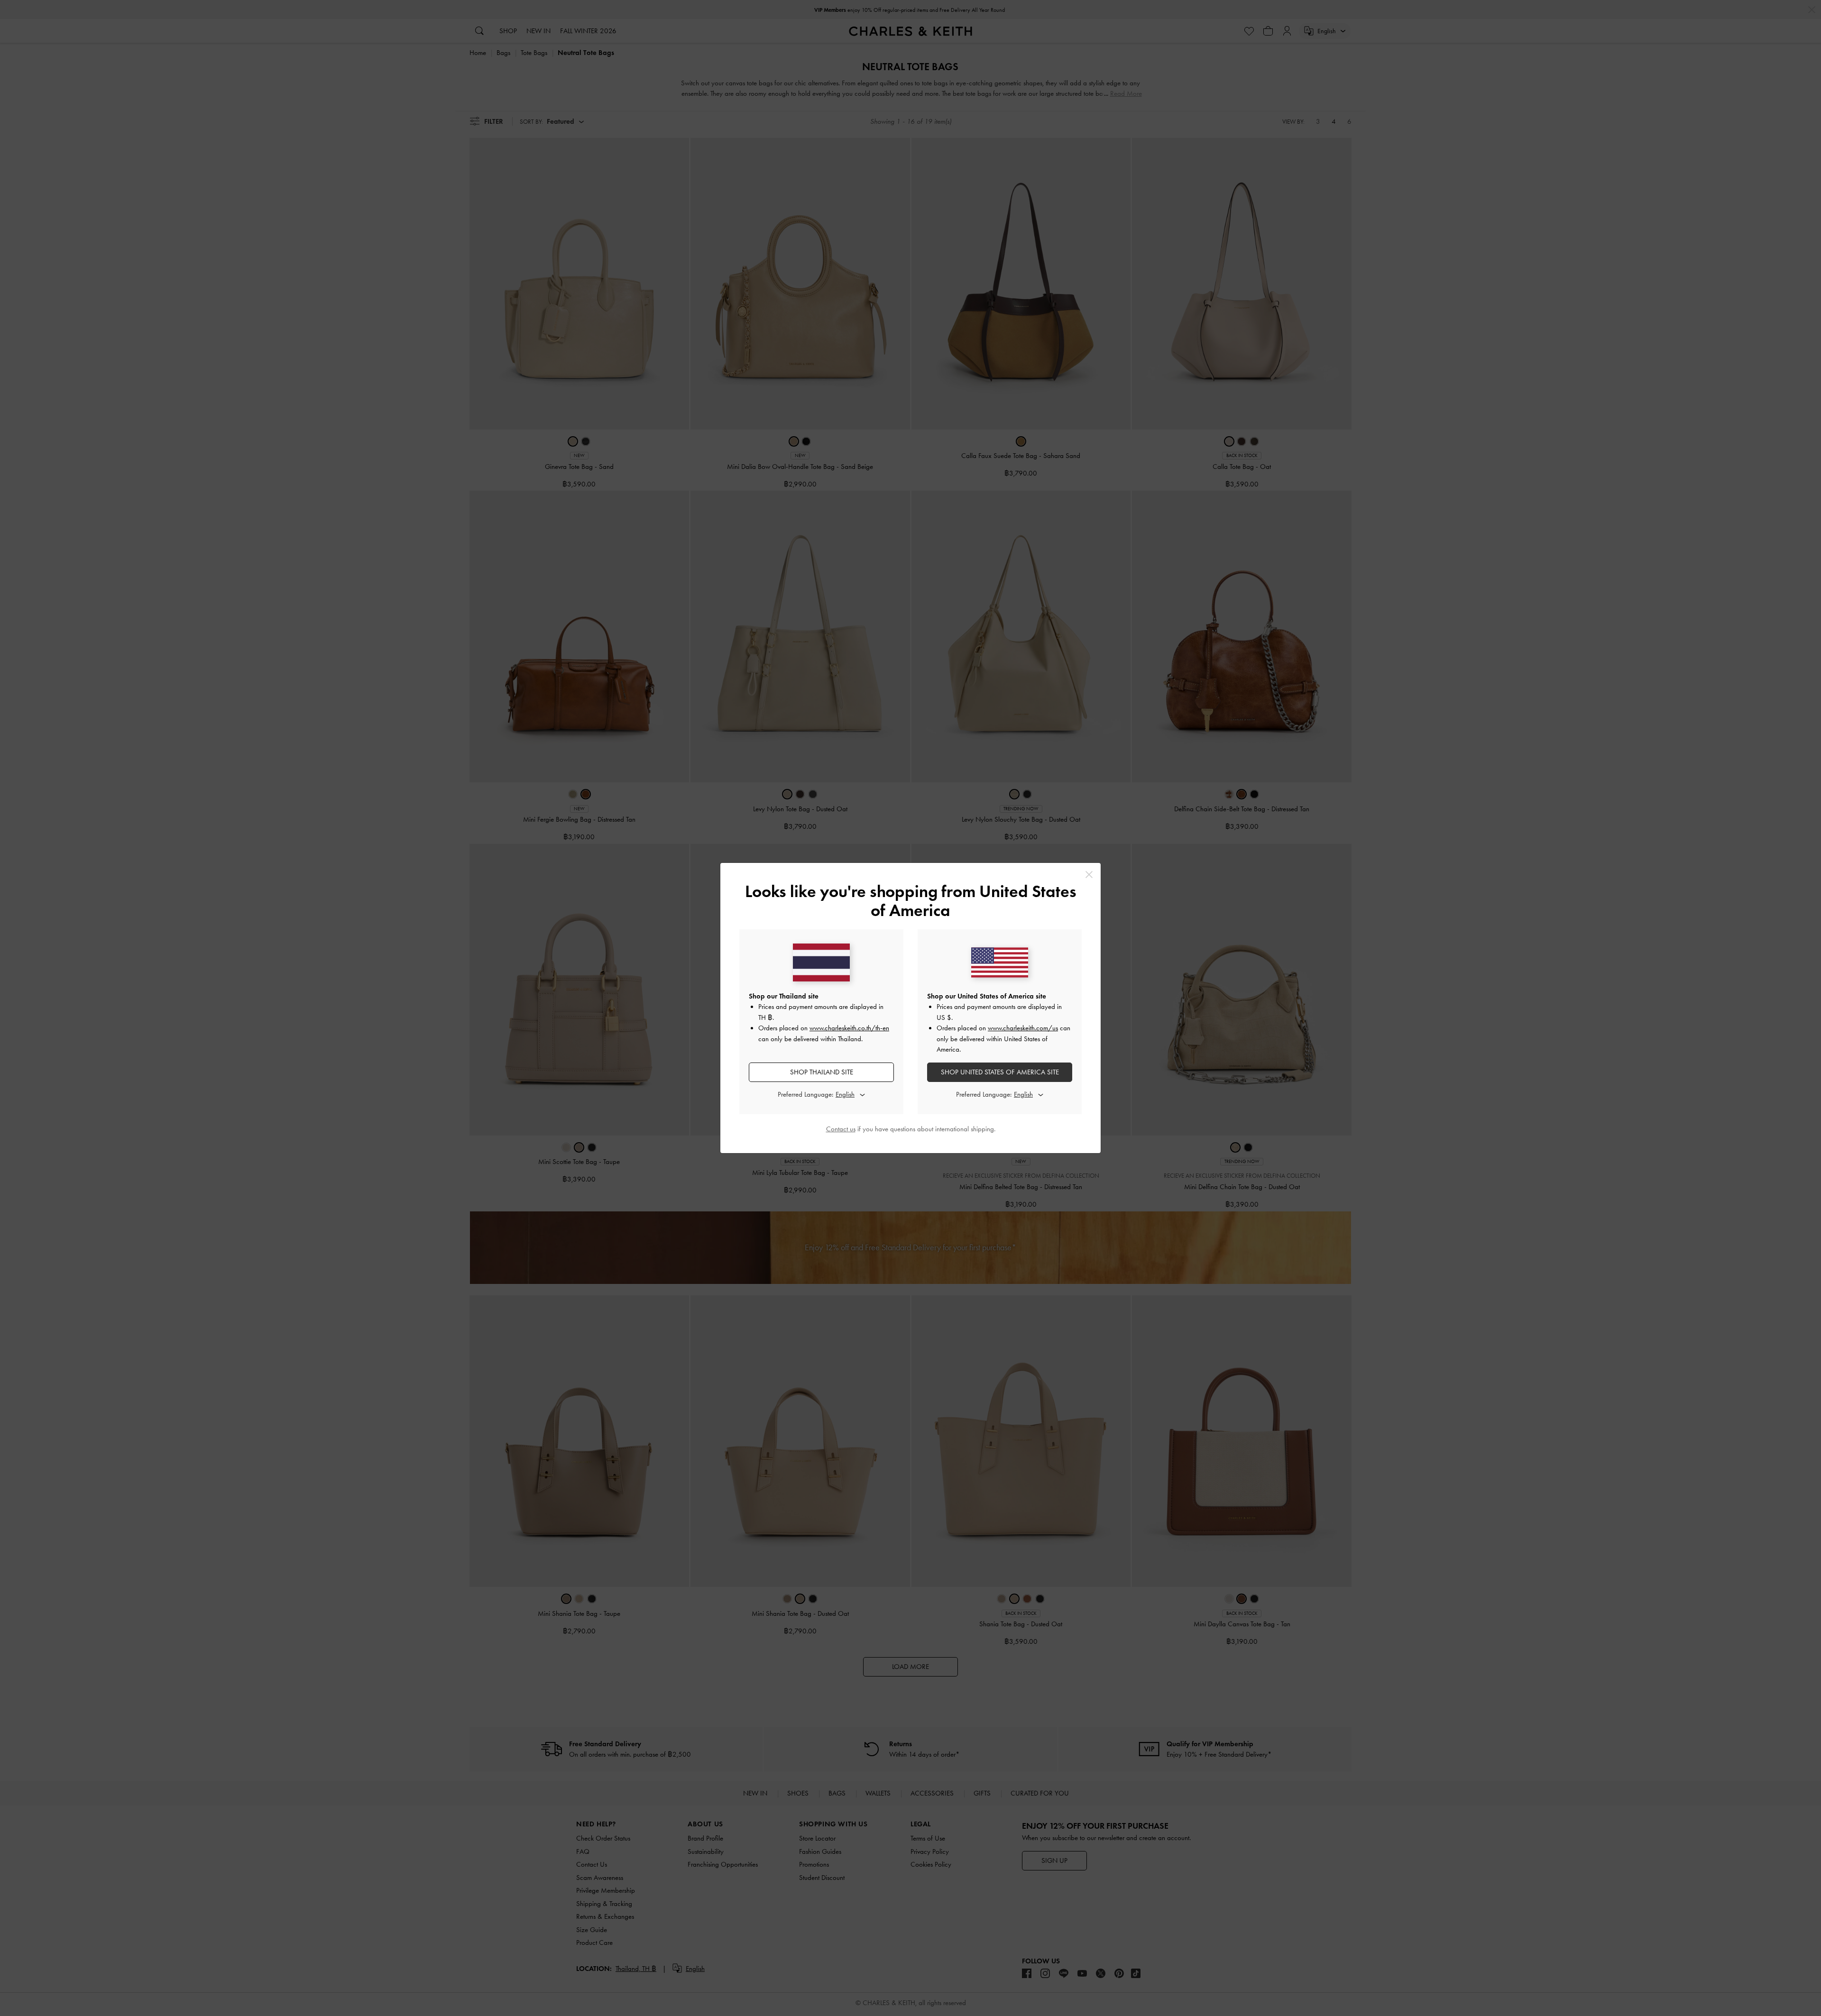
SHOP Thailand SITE (822, 1072)
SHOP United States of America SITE (1000, 1072)
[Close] (1089, 875)
